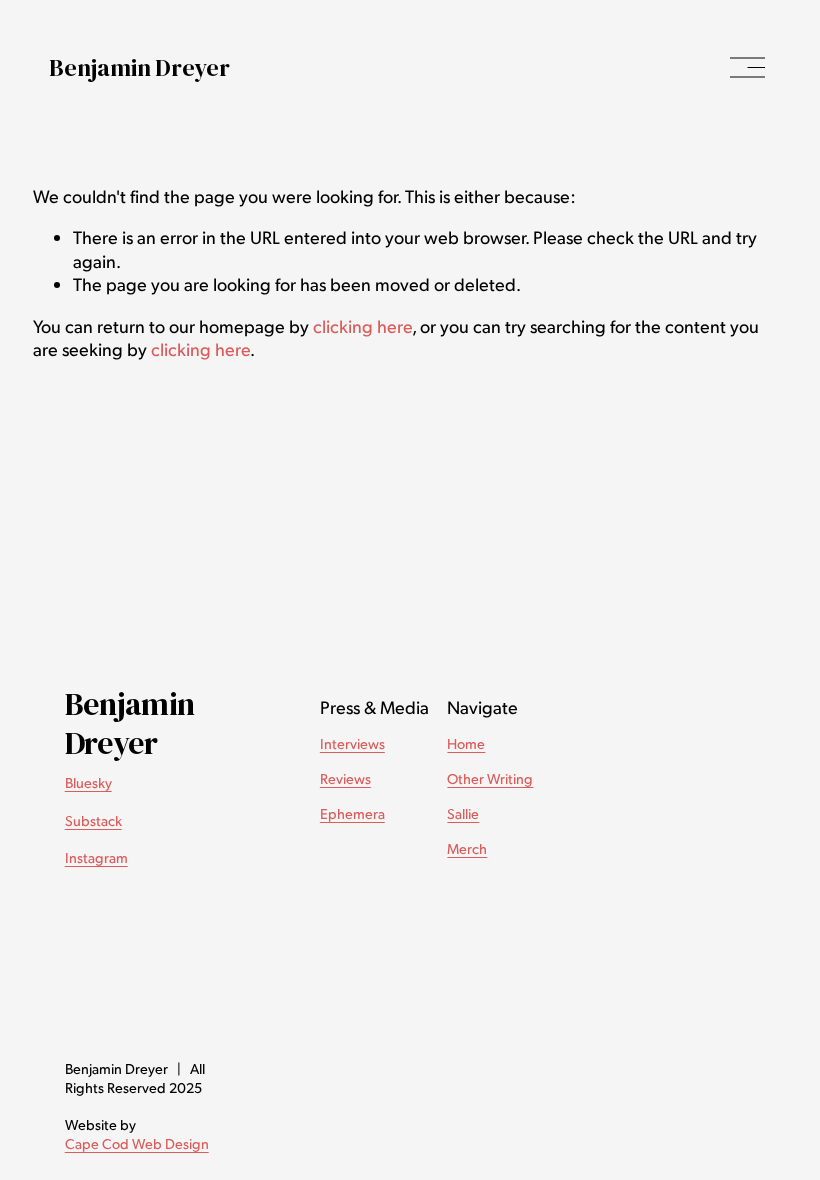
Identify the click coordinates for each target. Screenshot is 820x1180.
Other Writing (490, 778)
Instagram (96, 857)
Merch (467, 848)
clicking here (362, 325)
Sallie (463, 813)
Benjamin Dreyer (139, 67)
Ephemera (352, 813)
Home (466, 743)
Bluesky (88, 782)
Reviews (345, 778)
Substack (93, 820)
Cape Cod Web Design (137, 1143)
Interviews (352, 743)
